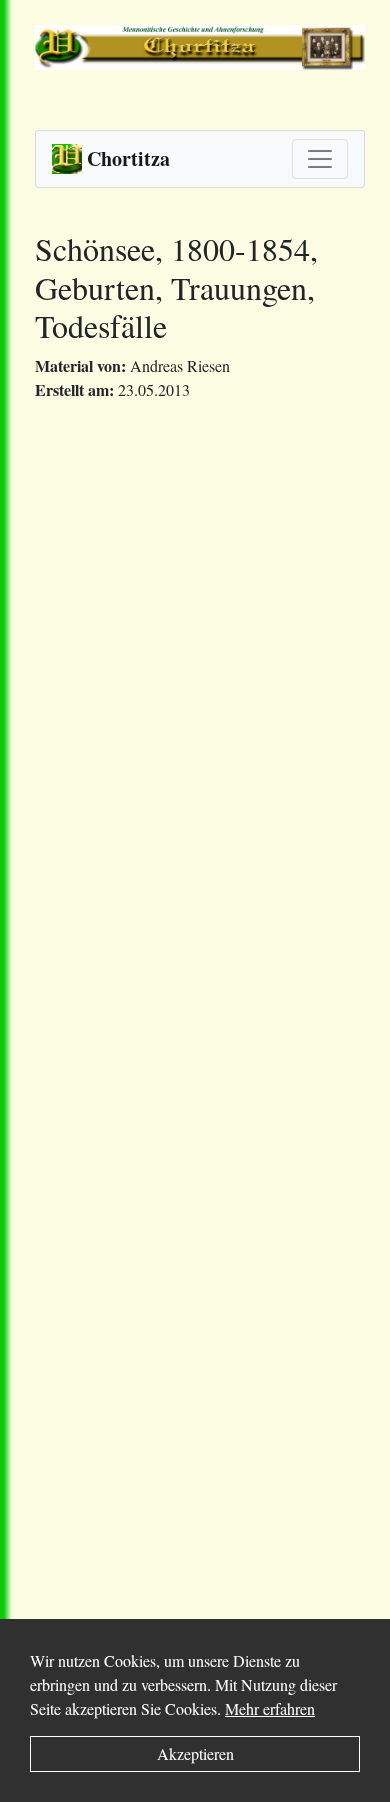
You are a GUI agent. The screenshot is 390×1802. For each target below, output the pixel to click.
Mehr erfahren (270, 1708)
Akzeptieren (195, 1753)
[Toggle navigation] (320, 159)
